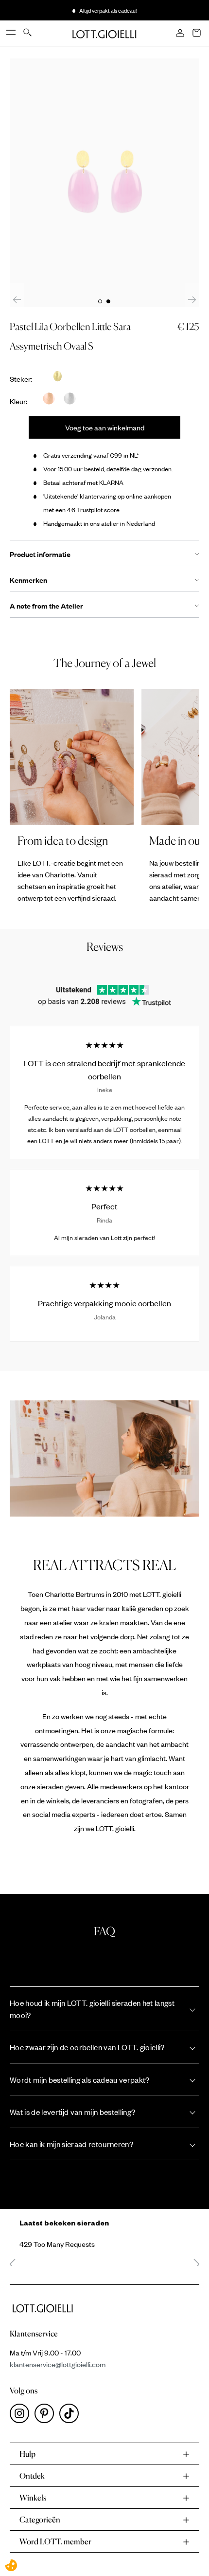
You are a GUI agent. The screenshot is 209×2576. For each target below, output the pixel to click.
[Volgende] (192, 299)
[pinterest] (47, 2416)
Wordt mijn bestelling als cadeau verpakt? (80, 2080)
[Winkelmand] (197, 34)
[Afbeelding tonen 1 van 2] (100, 301)
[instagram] (22, 2416)
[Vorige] (17, 299)
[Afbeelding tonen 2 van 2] (108, 301)
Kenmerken (28, 580)
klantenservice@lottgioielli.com (58, 2364)
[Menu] (12, 33)
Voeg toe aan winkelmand (105, 427)
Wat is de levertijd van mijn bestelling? (72, 2112)
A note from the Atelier (46, 606)
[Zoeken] (28, 33)
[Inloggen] (181, 34)
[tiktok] (71, 2416)
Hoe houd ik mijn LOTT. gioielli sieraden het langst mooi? (92, 2009)
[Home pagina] (104, 33)
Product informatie (40, 554)
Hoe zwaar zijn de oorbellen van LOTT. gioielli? (87, 2047)
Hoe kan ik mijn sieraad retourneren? (71, 2144)
